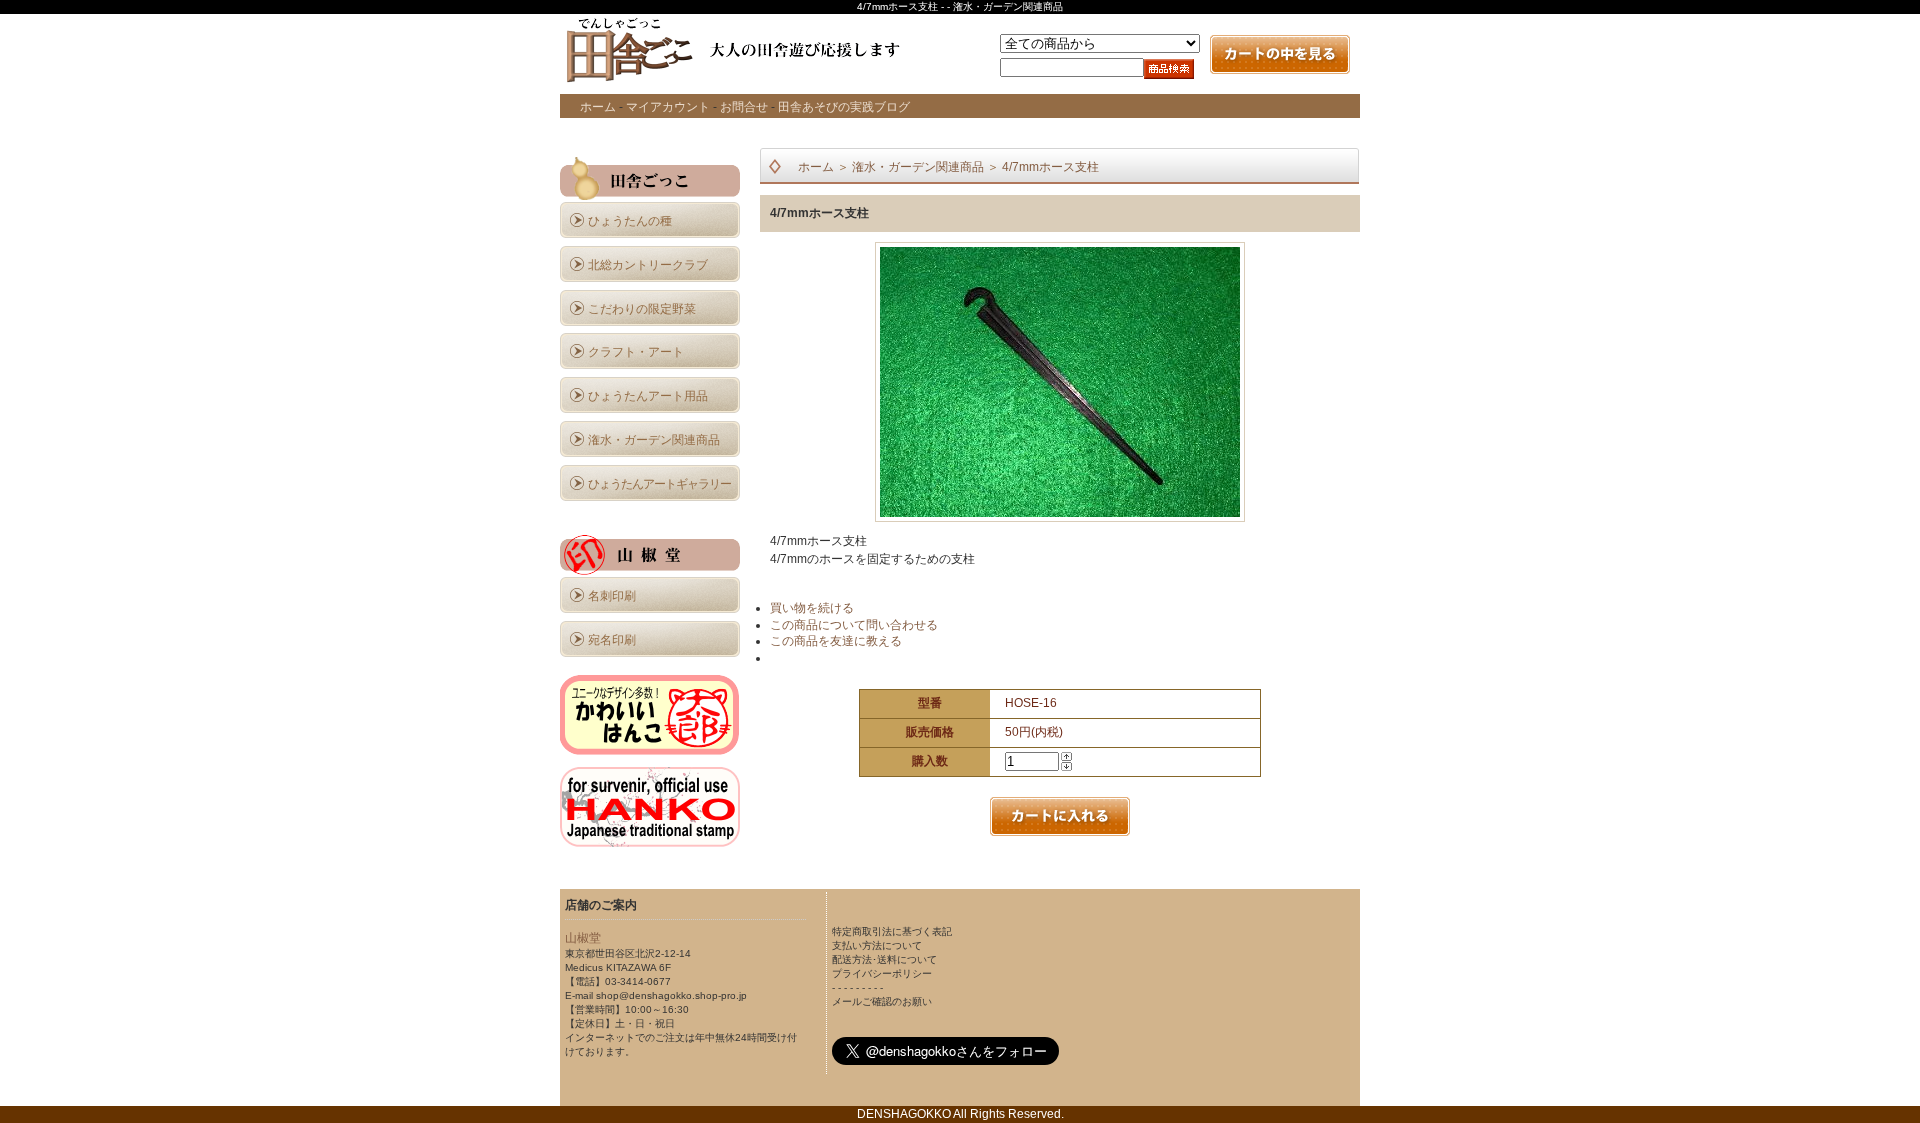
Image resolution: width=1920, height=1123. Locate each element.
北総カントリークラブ (648, 265)
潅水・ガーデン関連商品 (654, 440)
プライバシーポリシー (882, 973)
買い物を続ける (812, 608)
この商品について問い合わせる (854, 625)
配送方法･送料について (884, 959)
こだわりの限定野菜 (642, 309)
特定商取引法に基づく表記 (892, 931)
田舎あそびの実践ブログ (844, 107)
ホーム (598, 107)
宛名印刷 (612, 640)
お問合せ (744, 107)
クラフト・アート (636, 352)
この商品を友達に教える (836, 641)
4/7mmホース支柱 (1050, 167)
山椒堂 (583, 938)
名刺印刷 (612, 596)
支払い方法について (877, 945)
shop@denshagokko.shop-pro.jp (671, 995)
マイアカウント (668, 107)
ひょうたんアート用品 (648, 396)
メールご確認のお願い (882, 1001)
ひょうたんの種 (630, 221)
